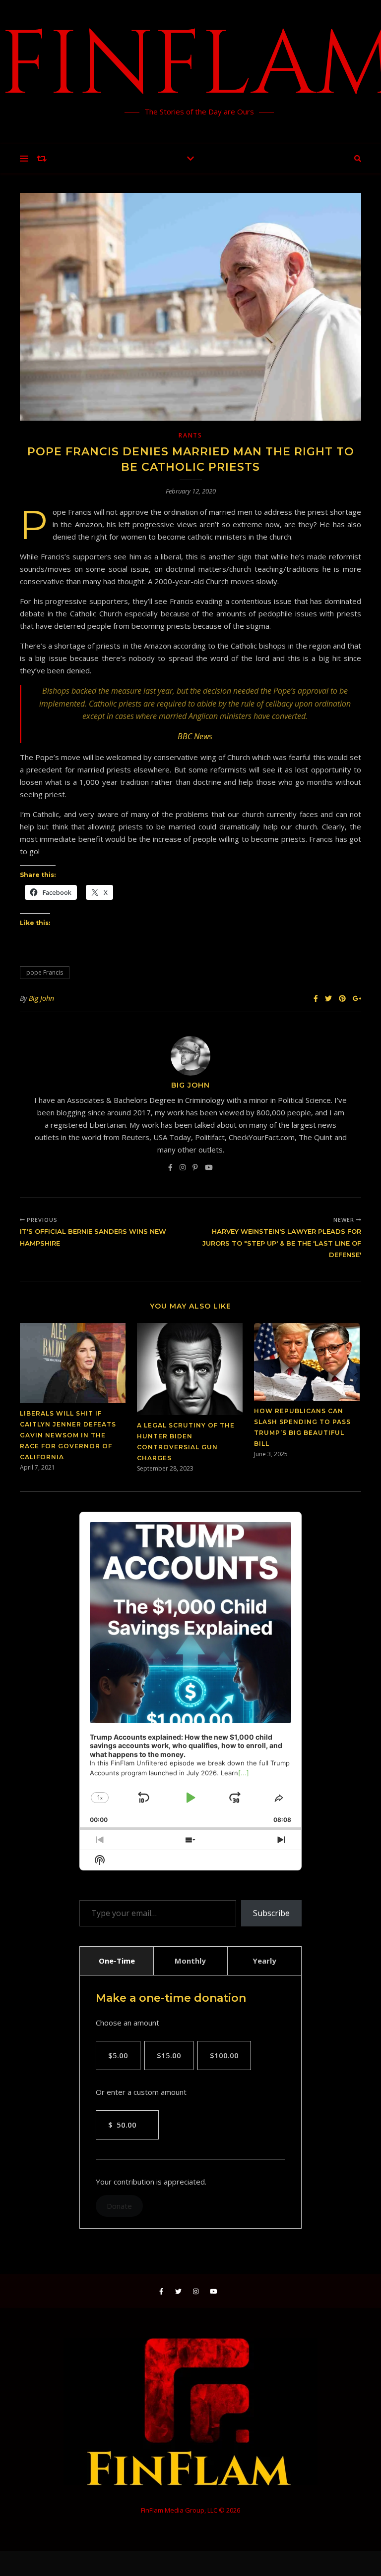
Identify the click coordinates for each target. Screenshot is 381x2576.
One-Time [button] (117, 1961)
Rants (190, 435)
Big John (41, 998)
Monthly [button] (190, 1961)
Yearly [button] (264, 1961)
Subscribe (271, 1913)
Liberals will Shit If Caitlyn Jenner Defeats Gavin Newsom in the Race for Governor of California (68, 1435)
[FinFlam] (190, 72)
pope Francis (45, 972)
